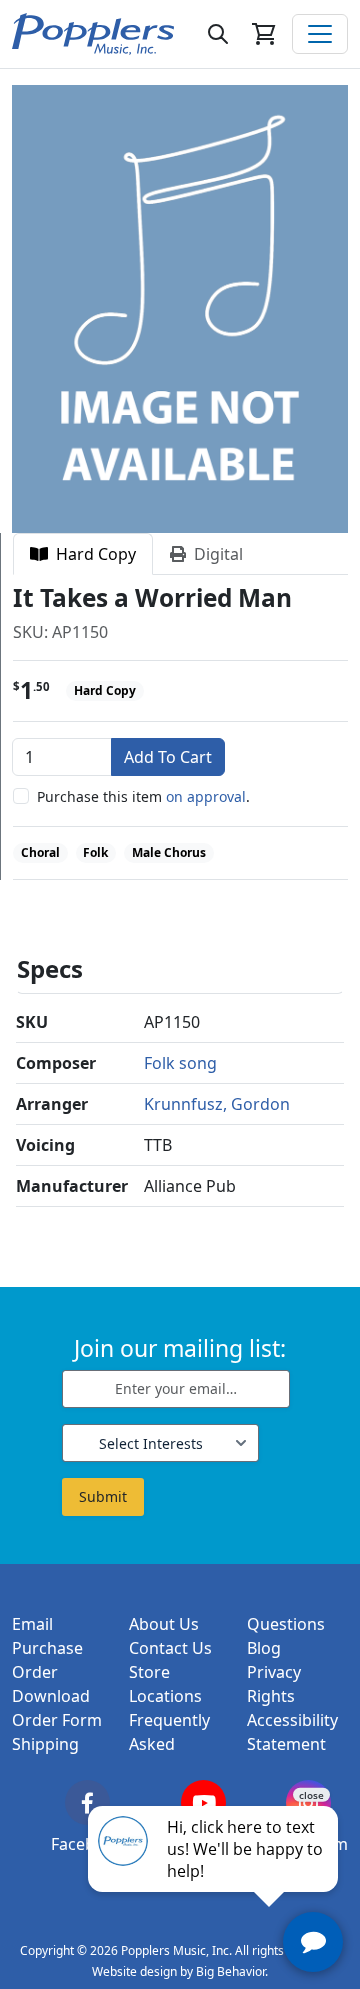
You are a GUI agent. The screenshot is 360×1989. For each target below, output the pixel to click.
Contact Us (170, 1648)
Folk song (180, 1063)
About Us (164, 1624)
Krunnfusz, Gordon (217, 1104)
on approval (206, 796)
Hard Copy (92, 554)
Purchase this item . (143, 796)
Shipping (45, 1744)
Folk (95, 852)
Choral (40, 852)
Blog (264, 1648)
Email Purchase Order (47, 1648)
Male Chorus (169, 852)
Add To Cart (168, 757)
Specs (50, 968)
